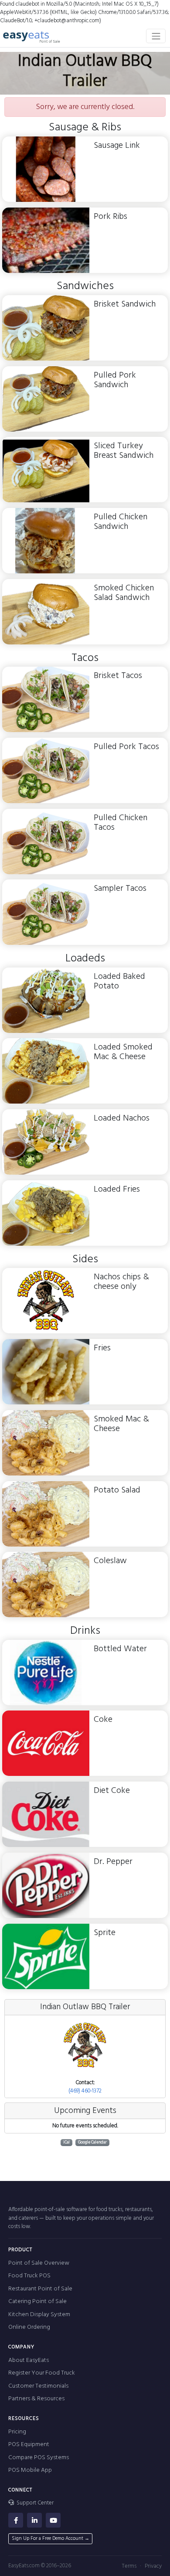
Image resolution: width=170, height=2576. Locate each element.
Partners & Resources (36, 2399)
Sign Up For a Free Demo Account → (51, 2539)
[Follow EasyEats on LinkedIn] (34, 2520)
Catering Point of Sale (37, 2302)
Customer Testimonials (38, 2386)
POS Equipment (29, 2445)
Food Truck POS (29, 2276)
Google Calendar (92, 2142)
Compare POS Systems (39, 2458)
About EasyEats (29, 2360)
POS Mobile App (30, 2470)
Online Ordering (29, 2327)
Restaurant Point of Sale (40, 2289)
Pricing (17, 2432)
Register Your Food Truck (42, 2373)
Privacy (153, 2566)
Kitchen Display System (39, 2315)
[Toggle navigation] (156, 36)
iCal (66, 2142)
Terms (129, 2566)
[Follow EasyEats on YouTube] (53, 2520)
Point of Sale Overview (39, 2263)
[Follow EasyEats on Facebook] (16, 2520)
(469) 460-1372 (85, 2091)
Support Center (34, 2503)
